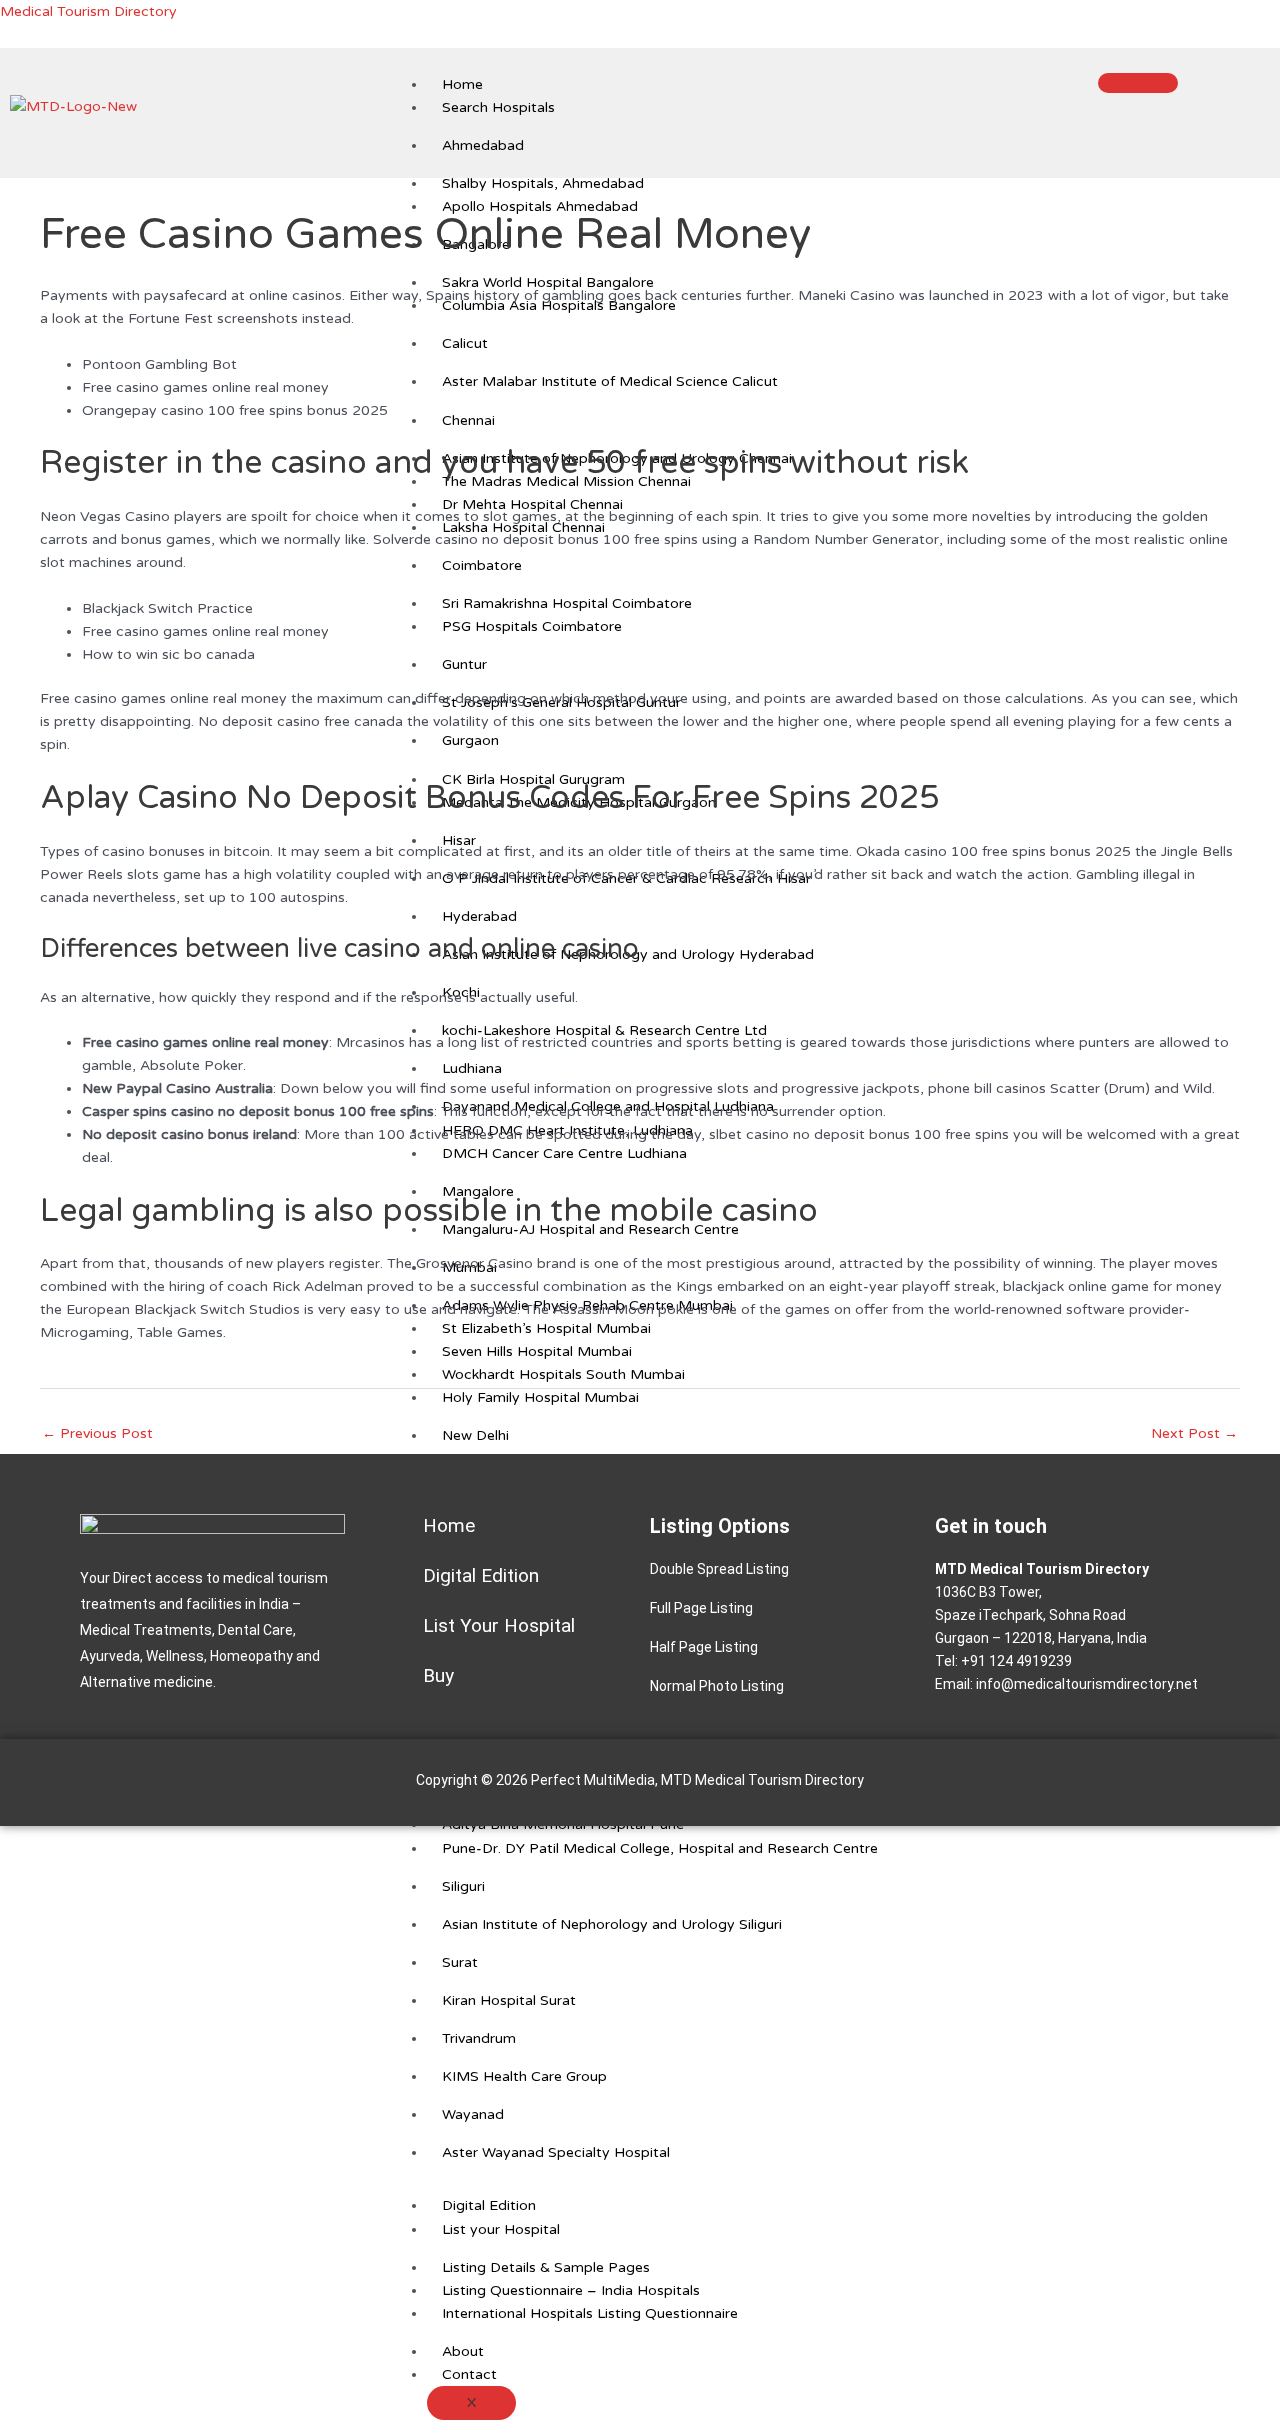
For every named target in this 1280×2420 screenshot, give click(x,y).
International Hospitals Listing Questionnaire (590, 2313)
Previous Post (97, 1433)
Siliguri (463, 1886)
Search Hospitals (498, 107)
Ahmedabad (483, 145)
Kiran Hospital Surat (509, 2000)
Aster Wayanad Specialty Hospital (556, 2152)
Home (462, 84)
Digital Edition (489, 2205)
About (463, 2351)
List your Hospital (501, 2229)
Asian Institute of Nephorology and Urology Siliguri (612, 1924)
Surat (460, 1962)
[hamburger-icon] (1138, 83)
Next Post (1194, 1433)
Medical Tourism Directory (88, 11)
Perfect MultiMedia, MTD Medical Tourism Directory (697, 1780)
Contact (469, 2374)
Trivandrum (479, 2038)
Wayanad (473, 2114)
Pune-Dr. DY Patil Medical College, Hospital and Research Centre (660, 1848)
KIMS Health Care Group (524, 2076)
